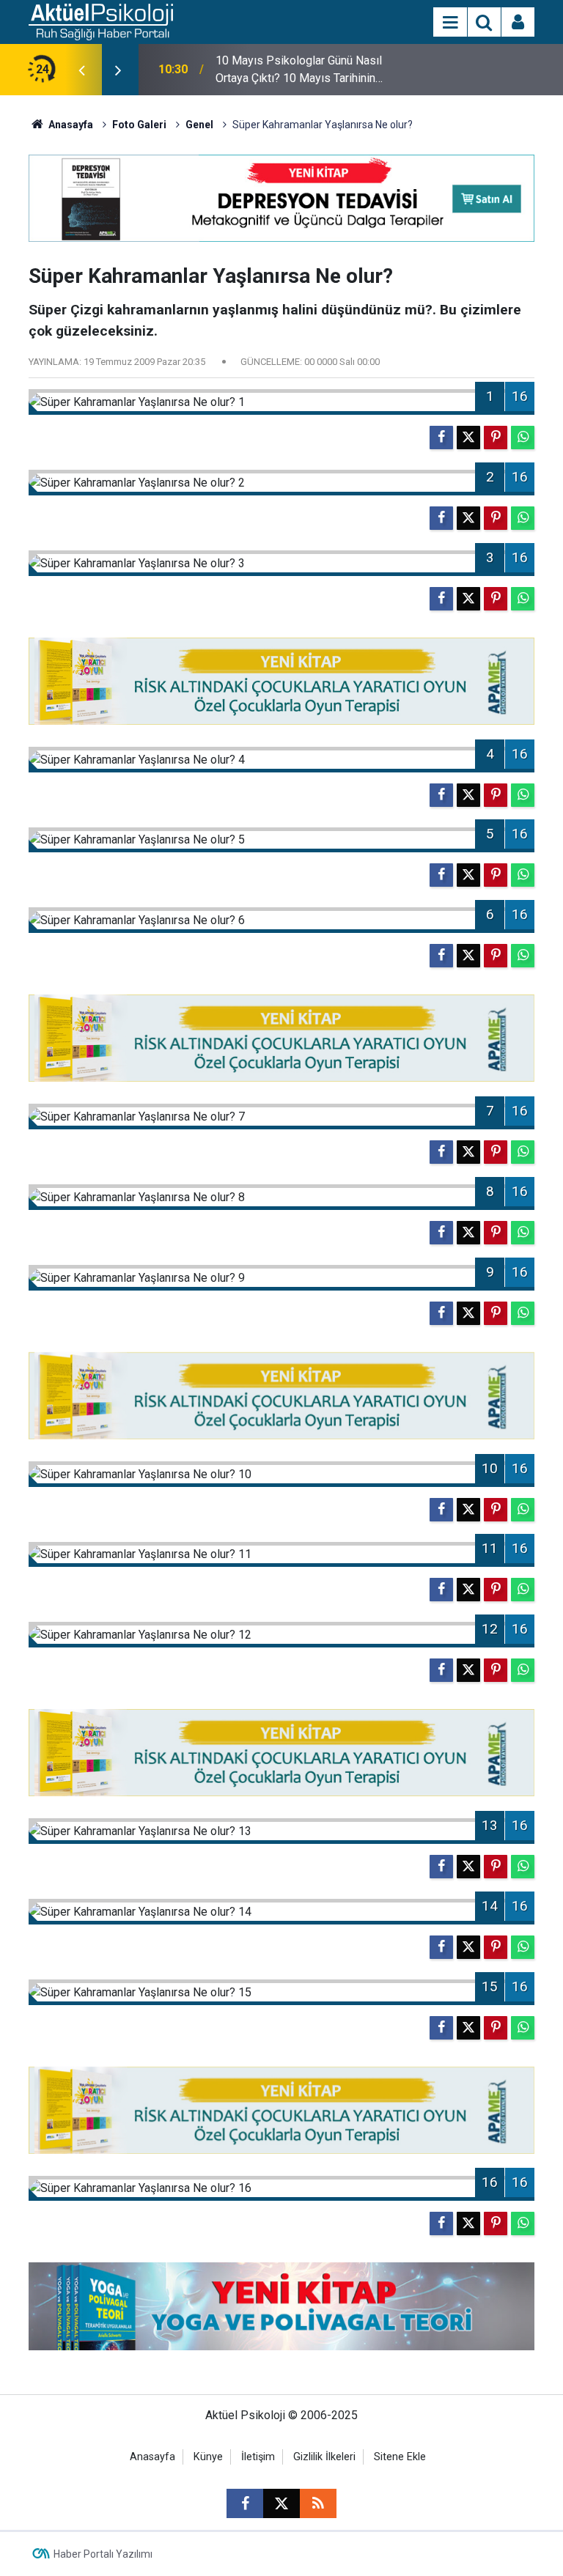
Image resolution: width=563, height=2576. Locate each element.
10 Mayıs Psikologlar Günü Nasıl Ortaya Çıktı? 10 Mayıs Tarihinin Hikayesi (299, 70)
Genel (199, 125)
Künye (208, 2457)
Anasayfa (70, 125)
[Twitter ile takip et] (281, 2503)
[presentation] (81, 70)
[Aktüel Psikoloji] (101, 21)
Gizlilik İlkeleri (324, 2457)
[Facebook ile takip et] (245, 2503)
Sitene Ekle (400, 2457)
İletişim (258, 2457)
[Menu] (450, 23)
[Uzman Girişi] (518, 23)
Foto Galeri (139, 125)
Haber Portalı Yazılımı (103, 2554)
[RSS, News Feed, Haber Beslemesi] (318, 2503)
